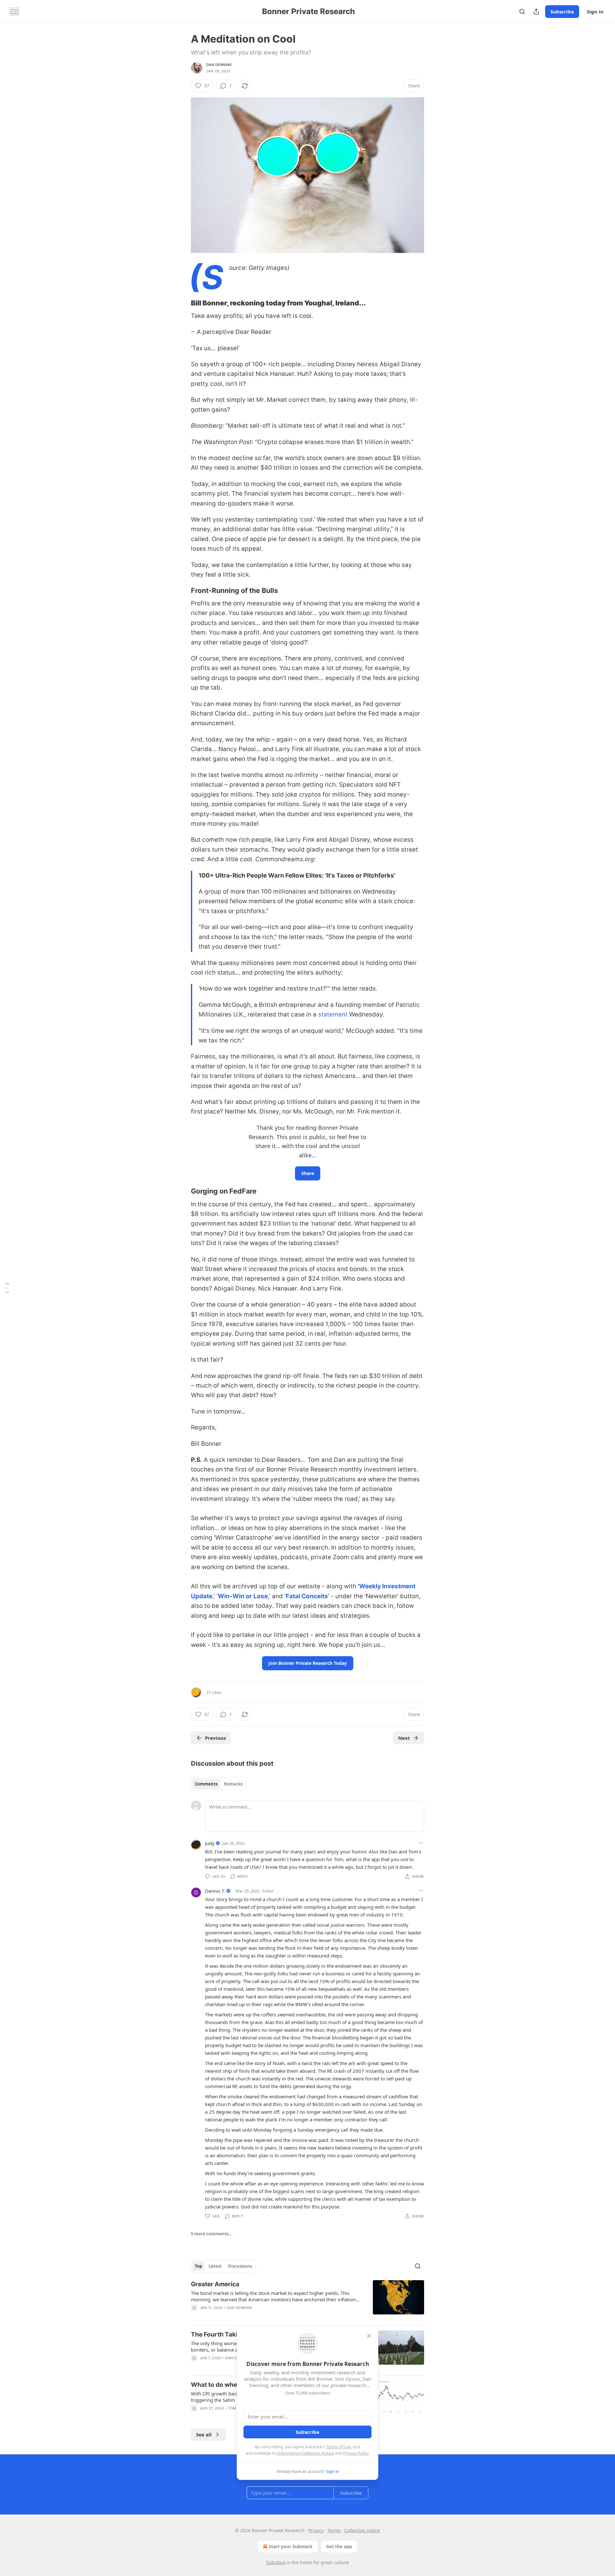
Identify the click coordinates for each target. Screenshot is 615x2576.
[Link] (182, 303)
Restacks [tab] (233, 1784)
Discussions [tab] (240, 2266)
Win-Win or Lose (243, 1596)
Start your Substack (291, 2546)
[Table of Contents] (7, 1288)
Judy (210, 1843)
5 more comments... (212, 2234)
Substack (276, 2562)
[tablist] (219, 1784)
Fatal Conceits (307, 1596)
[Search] (522, 12)
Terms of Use (338, 2447)
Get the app (339, 2546)
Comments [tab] (206, 1784)
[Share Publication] (536, 12)
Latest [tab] (215, 2266)
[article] (307, 2300)
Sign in (595, 12)
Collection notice (362, 2530)
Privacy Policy (356, 2453)
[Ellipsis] (421, 1843)
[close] (369, 2336)
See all (204, 2434)
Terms (334, 2530)
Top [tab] (198, 2266)
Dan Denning (219, 65)
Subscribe (562, 12)
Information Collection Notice (306, 2453)
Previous (215, 1738)
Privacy (316, 2530)
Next (404, 1738)
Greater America (215, 2284)
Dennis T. (215, 1891)
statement (333, 1014)
